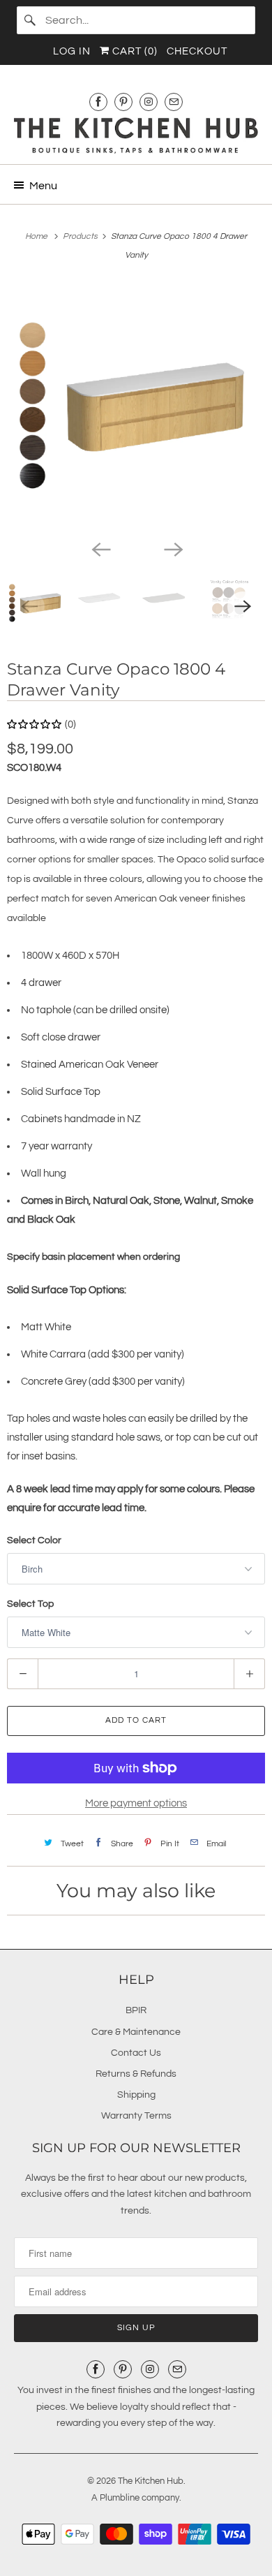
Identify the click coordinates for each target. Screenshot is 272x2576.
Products (81, 236)
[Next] (172, 548)
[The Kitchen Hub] (136, 135)
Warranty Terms (136, 2116)
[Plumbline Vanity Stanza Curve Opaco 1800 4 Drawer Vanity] (136, 407)
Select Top (30, 1604)
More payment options (136, 1803)
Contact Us (136, 2053)
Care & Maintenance (136, 2032)
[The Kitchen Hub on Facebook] (98, 102)
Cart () (134, 51)
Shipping (136, 2095)
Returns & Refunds (136, 2074)
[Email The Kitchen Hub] (174, 102)
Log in (72, 51)
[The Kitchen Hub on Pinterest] (123, 102)
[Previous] (100, 548)
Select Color (34, 1540)
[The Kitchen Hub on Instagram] (149, 102)
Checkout (197, 51)
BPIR (136, 2010)
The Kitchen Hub (151, 2481)
